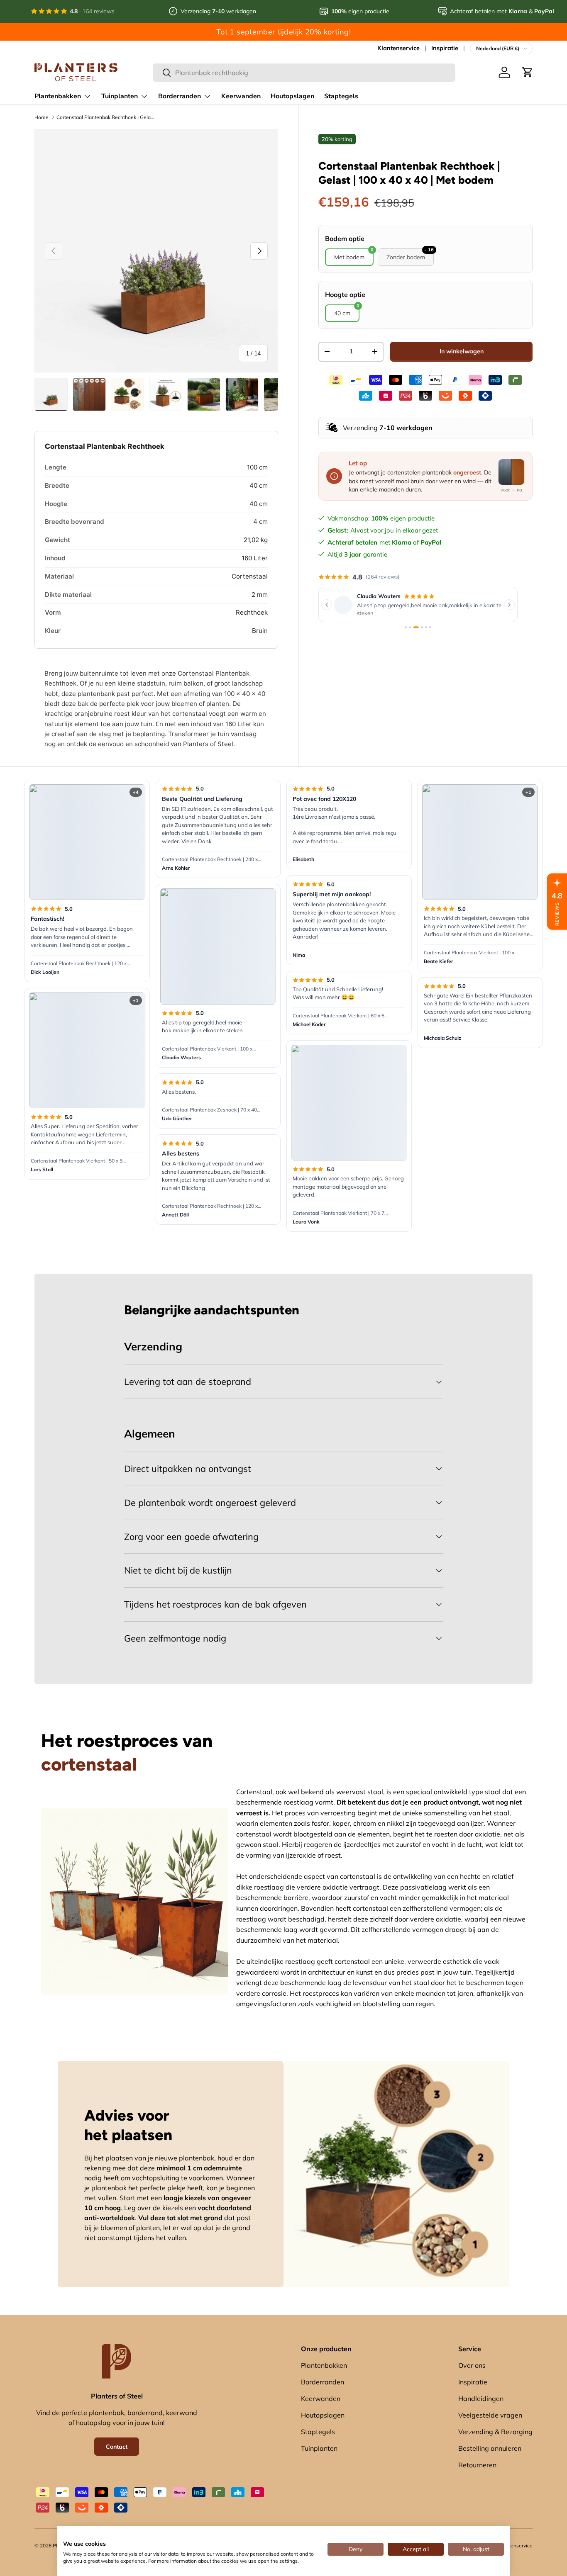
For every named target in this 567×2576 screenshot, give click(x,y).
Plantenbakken (58, 96)
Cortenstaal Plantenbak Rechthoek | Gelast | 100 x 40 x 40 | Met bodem (106, 117)
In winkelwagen (462, 351)
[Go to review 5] (426, 627)
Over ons (472, 2365)
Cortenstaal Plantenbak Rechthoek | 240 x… (211, 859)
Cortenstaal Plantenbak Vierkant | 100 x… (209, 1049)
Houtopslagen (292, 96)
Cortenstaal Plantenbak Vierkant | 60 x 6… (340, 1016)
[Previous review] (327, 605)
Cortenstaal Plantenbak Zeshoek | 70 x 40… (211, 1110)
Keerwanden (241, 96)
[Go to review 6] (430, 627)
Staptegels (341, 96)
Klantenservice (398, 48)
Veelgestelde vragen (490, 2415)
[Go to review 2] (410, 627)
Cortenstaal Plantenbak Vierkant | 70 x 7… (340, 1213)
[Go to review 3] (414, 627)
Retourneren (477, 2465)
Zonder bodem (410, 255)
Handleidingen (481, 2398)
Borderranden (180, 96)
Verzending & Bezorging (495, 2432)
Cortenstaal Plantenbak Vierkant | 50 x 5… (78, 1161)
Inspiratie (445, 48)
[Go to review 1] (406, 627)
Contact (117, 2447)
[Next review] (509, 605)
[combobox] (304, 73)
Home (42, 117)
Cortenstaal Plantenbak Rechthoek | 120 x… (80, 963)
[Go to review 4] (420, 627)
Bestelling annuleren (490, 2448)
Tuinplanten (120, 96)
